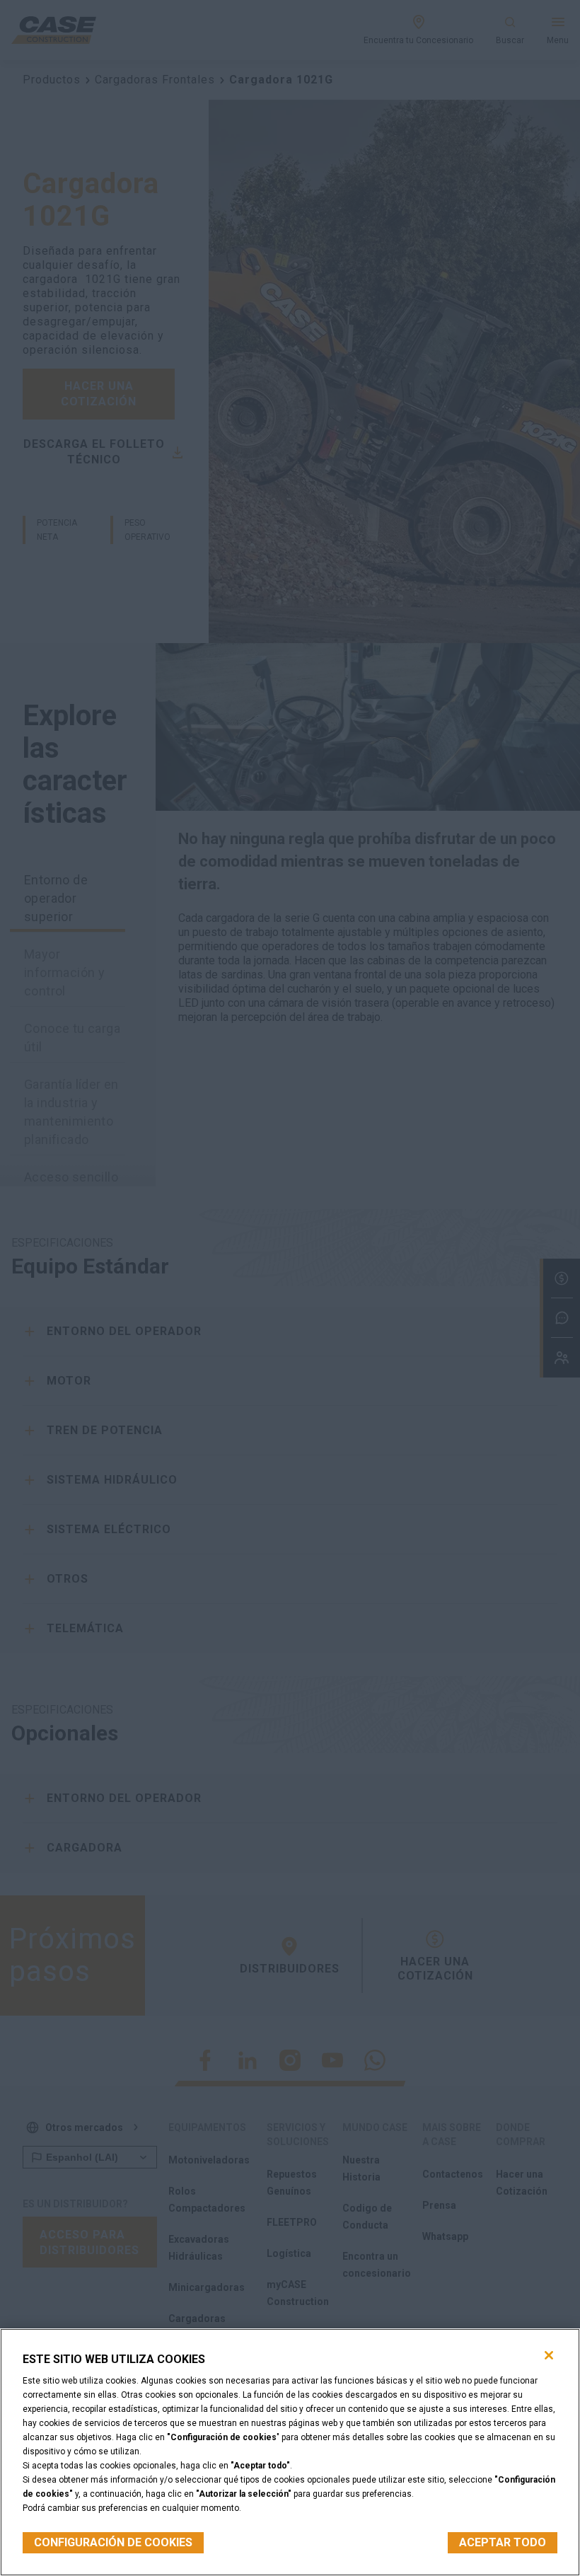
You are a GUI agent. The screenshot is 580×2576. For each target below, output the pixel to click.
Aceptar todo (503, 2542)
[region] (290, 2452)
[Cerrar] (549, 2355)
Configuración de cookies (113, 2542)
